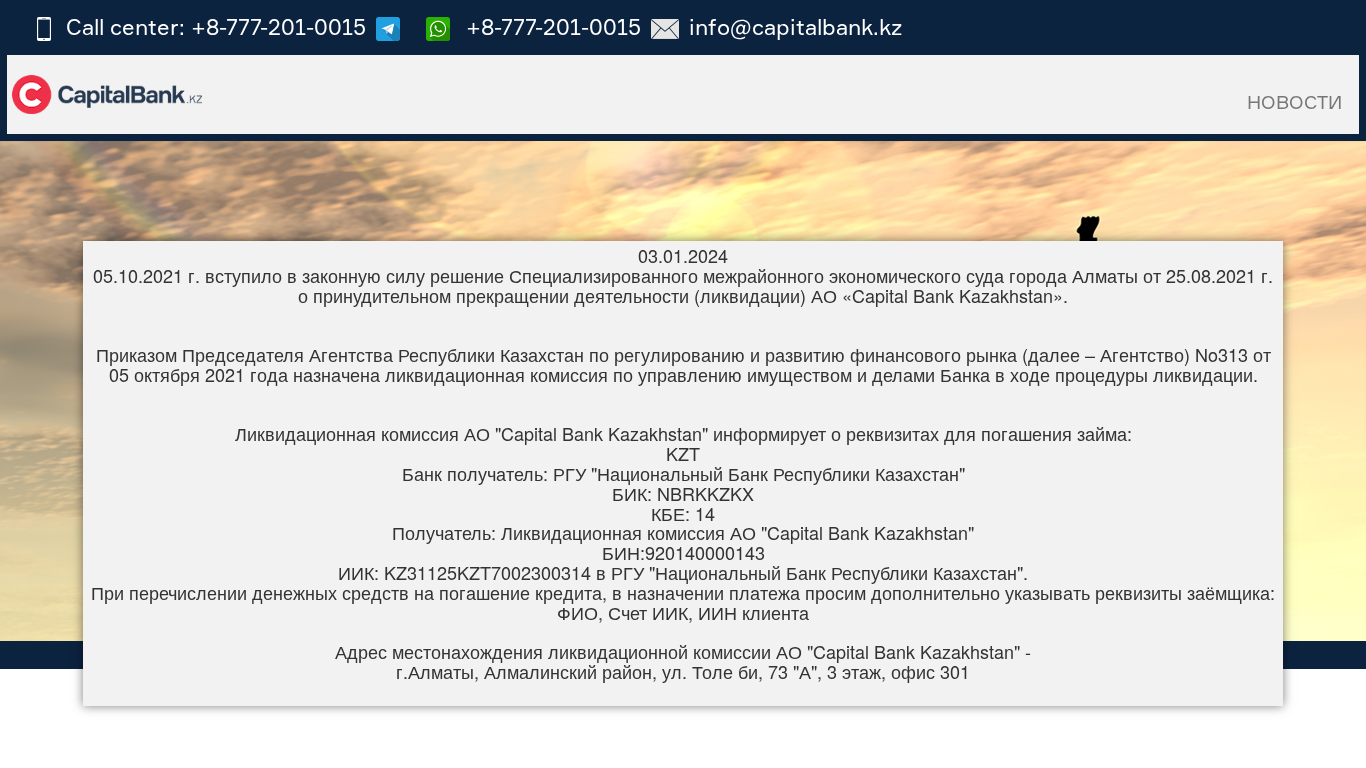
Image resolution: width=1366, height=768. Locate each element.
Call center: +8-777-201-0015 (216, 26)
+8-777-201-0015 (550, 26)
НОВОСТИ (1294, 102)
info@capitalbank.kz (795, 26)
